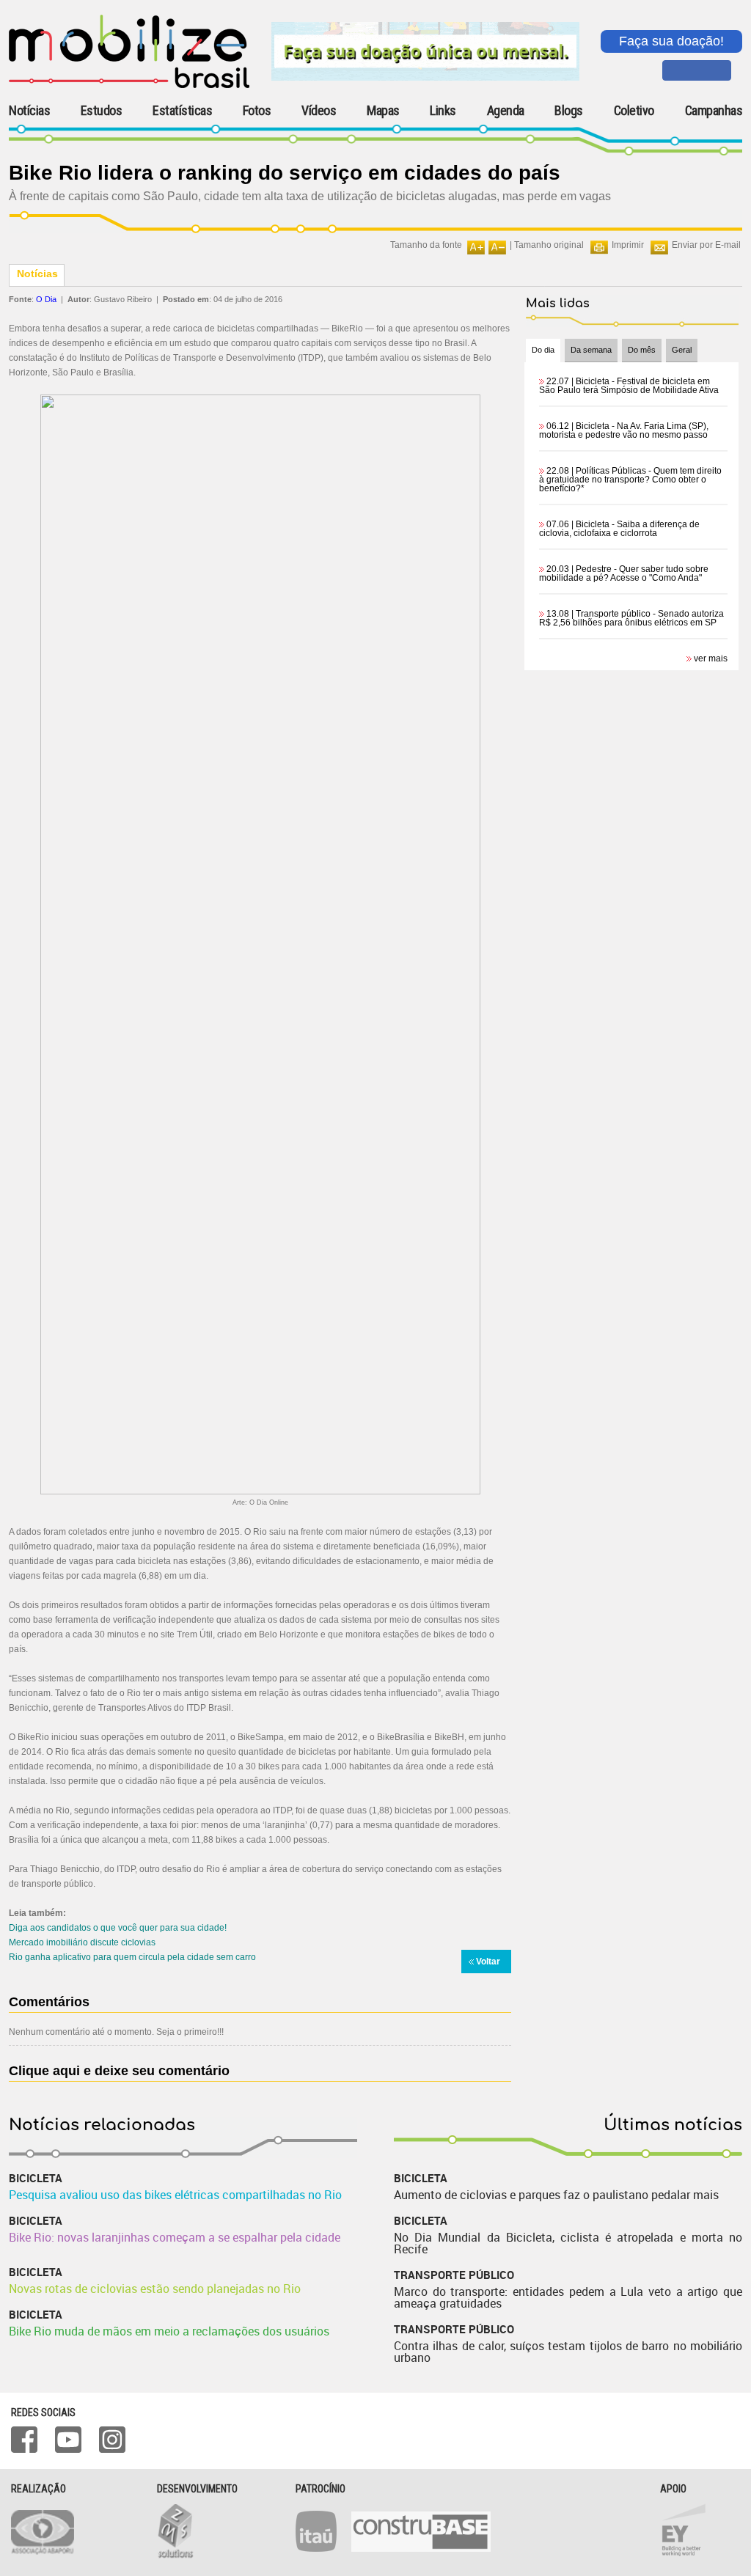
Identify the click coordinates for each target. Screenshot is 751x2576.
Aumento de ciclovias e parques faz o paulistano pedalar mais (556, 2195)
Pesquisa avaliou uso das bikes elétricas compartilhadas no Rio (175, 2195)
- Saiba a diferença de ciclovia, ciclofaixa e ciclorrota (619, 529)
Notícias (29, 111)
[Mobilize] (129, 85)
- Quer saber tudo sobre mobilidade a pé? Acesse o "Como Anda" (624, 573)
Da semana (591, 350)
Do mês (642, 350)
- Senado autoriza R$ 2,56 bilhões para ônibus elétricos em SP (631, 618)
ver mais (711, 658)
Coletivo (634, 111)
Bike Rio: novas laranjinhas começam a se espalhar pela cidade (175, 2237)
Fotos (257, 111)
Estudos (102, 111)
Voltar (488, 1962)
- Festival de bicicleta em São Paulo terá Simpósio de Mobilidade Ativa (629, 386)
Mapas (383, 111)
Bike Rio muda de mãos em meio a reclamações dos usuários (169, 2331)
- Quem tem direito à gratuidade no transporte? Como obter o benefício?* (630, 480)
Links (443, 111)
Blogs (569, 111)
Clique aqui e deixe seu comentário (119, 2071)
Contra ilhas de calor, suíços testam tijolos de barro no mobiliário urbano (568, 2352)
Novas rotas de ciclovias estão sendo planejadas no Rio (155, 2289)
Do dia (543, 350)
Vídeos (319, 111)
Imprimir (628, 245)
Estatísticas (182, 111)
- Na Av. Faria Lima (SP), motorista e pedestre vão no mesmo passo (624, 430)
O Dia (46, 299)
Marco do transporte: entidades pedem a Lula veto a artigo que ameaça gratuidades (568, 2297)
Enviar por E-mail (706, 245)
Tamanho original (549, 245)
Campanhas (714, 111)
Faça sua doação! (671, 41)
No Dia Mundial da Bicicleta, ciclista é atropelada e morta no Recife (568, 2243)
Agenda (506, 111)
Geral (682, 350)
